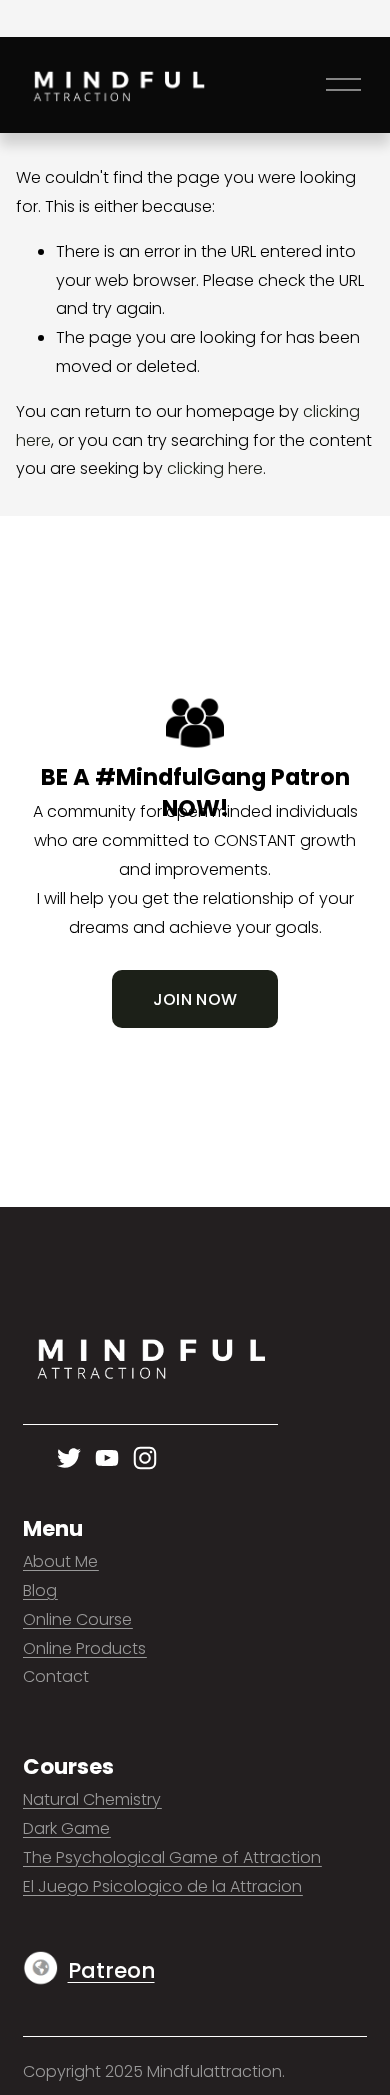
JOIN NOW (195, 999)
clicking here (215, 468)
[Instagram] (145, 1458)
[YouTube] (107, 1458)
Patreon (111, 1970)
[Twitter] (69, 1458)
